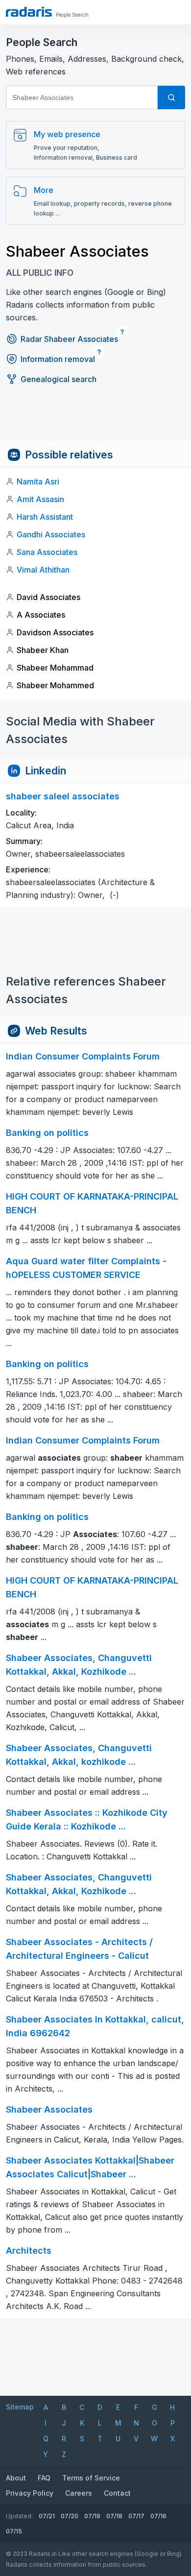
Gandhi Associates (51, 534)
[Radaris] (29, 12)
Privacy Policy (30, 2493)
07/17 (136, 2516)
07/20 (70, 2516)
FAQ (44, 2478)
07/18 (114, 2516)
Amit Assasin (40, 499)
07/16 (158, 2516)
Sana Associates (47, 552)
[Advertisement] (95, 420)
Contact (117, 2493)
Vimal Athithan (43, 570)
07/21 (47, 2516)
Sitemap (20, 2407)
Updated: (19, 2516)
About (16, 2478)
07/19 (92, 2516)
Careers (79, 2493)
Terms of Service (91, 2478)
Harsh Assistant (45, 517)
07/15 (14, 2531)
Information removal (58, 359)
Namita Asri (38, 481)
